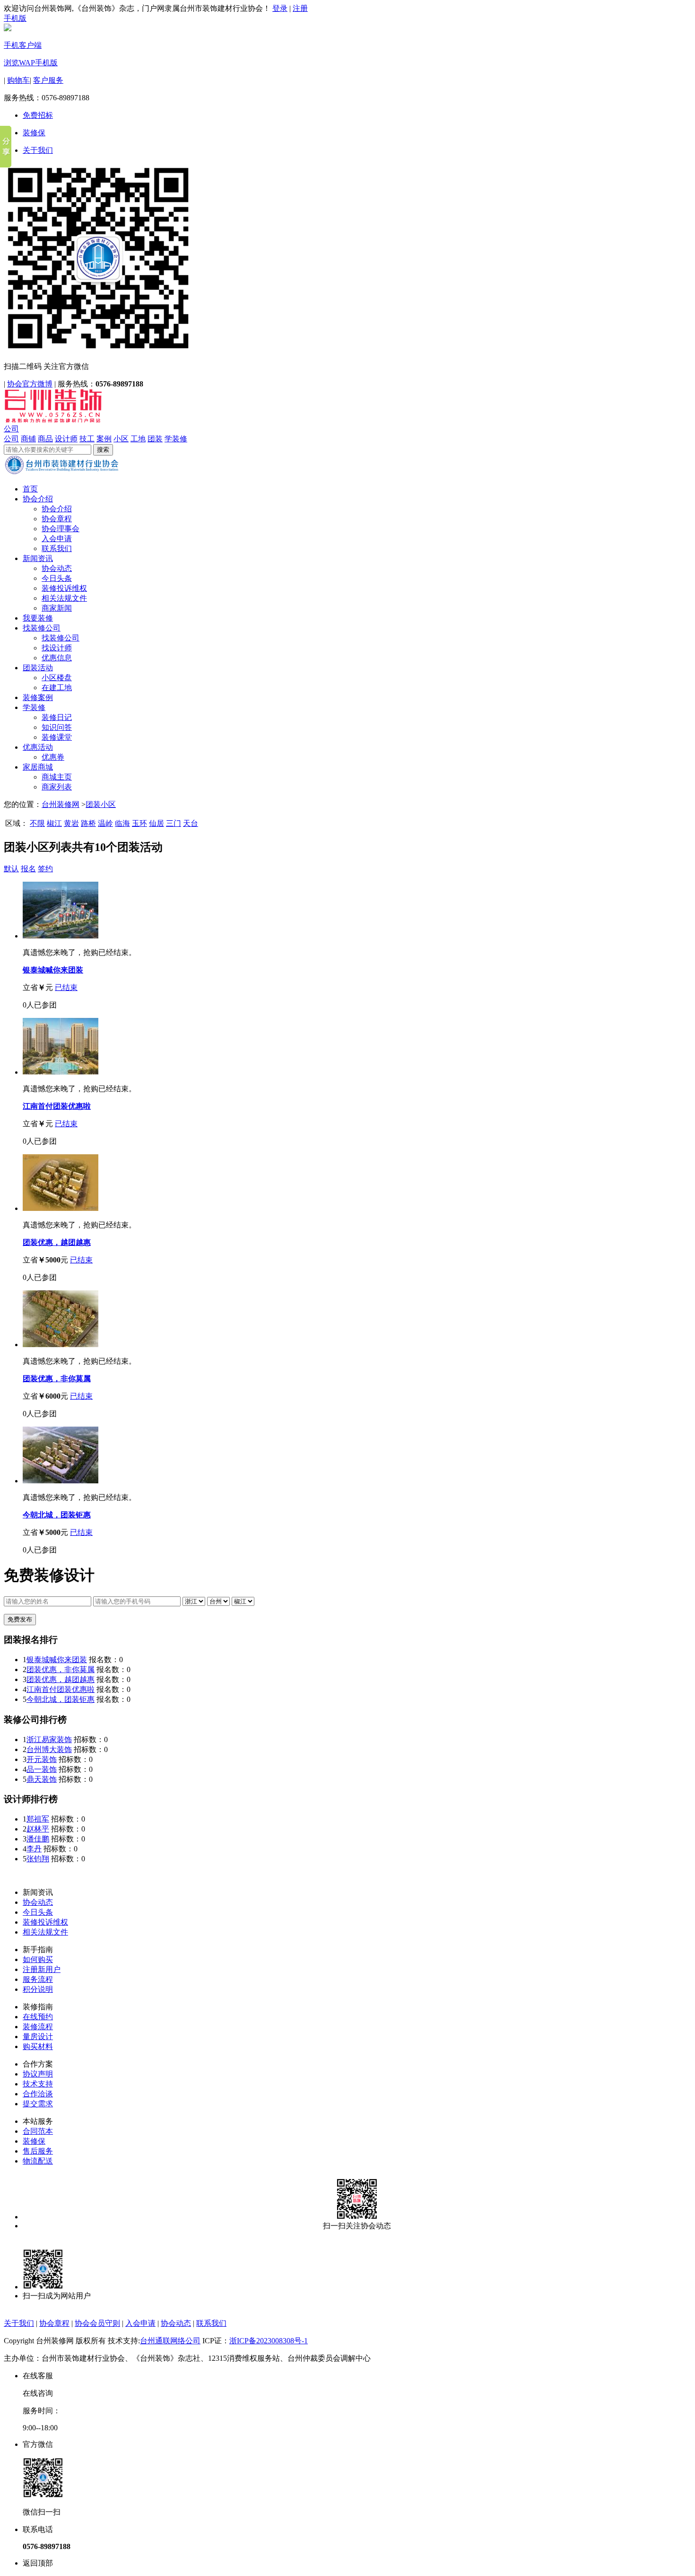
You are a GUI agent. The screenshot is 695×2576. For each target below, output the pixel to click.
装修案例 (38, 697)
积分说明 (38, 1989)
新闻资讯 (38, 558)
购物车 (18, 80)
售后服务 (38, 2151)
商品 (45, 439)
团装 (155, 439)
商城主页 (57, 777)
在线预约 (38, 2017)
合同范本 (38, 2131)
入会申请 (57, 539)
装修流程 (38, 2027)
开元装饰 (42, 1759)
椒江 (54, 823)
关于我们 (38, 150)
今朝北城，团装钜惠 (57, 1515)
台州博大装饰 (49, 1749)
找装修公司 (42, 628)
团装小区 (101, 804)
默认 (11, 869)
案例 (104, 439)
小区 (121, 439)
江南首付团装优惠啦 (57, 1106)
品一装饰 (42, 1769)
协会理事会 (61, 529)
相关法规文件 (64, 598)
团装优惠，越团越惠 (57, 1242)
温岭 (105, 823)
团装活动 (38, 668)
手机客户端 (23, 45)
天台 (191, 823)
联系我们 (57, 548)
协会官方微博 (30, 384)
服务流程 (38, 1979)
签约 (45, 869)
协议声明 (38, 2074)
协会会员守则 (97, 2323)
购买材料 (38, 2046)
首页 (30, 489)
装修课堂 (57, 737)
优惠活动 (38, 747)
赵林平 (38, 1829)
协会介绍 (38, 499)
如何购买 (38, 1959)
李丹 (34, 1849)
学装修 (176, 439)
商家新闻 (57, 608)
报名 (28, 869)
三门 (174, 823)
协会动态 (57, 568)
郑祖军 (38, 1819)
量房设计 (38, 2037)
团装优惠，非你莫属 (57, 1379)
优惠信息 (57, 658)
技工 (87, 439)
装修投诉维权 (64, 588)
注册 (300, 8)
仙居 (156, 823)
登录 (280, 8)
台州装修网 (61, 804)
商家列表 (57, 787)
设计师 (66, 439)
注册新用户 (42, 1969)
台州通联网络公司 (170, 2341)
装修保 (34, 133)
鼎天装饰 (42, 1779)
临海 (122, 823)
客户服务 (48, 80)
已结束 (66, 987)
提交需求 (38, 2104)
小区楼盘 (57, 678)
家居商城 (38, 767)
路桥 (88, 823)
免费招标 (38, 115)
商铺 (28, 439)
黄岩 (71, 823)
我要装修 (38, 618)
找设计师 (57, 648)
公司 (11, 429)
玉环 (139, 823)
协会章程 (57, 519)
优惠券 (53, 757)
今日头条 (57, 578)
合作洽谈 (38, 2094)
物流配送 (38, 2161)
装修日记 (57, 717)
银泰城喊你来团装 (53, 970)
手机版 (15, 18)
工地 (138, 439)
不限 (37, 823)
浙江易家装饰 (49, 1739)
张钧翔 (38, 1859)
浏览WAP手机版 (31, 63)
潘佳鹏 (38, 1839)
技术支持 (38, 2084)
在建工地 (57, 688)
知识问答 (57, 727)
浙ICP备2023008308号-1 (269, 2341)
